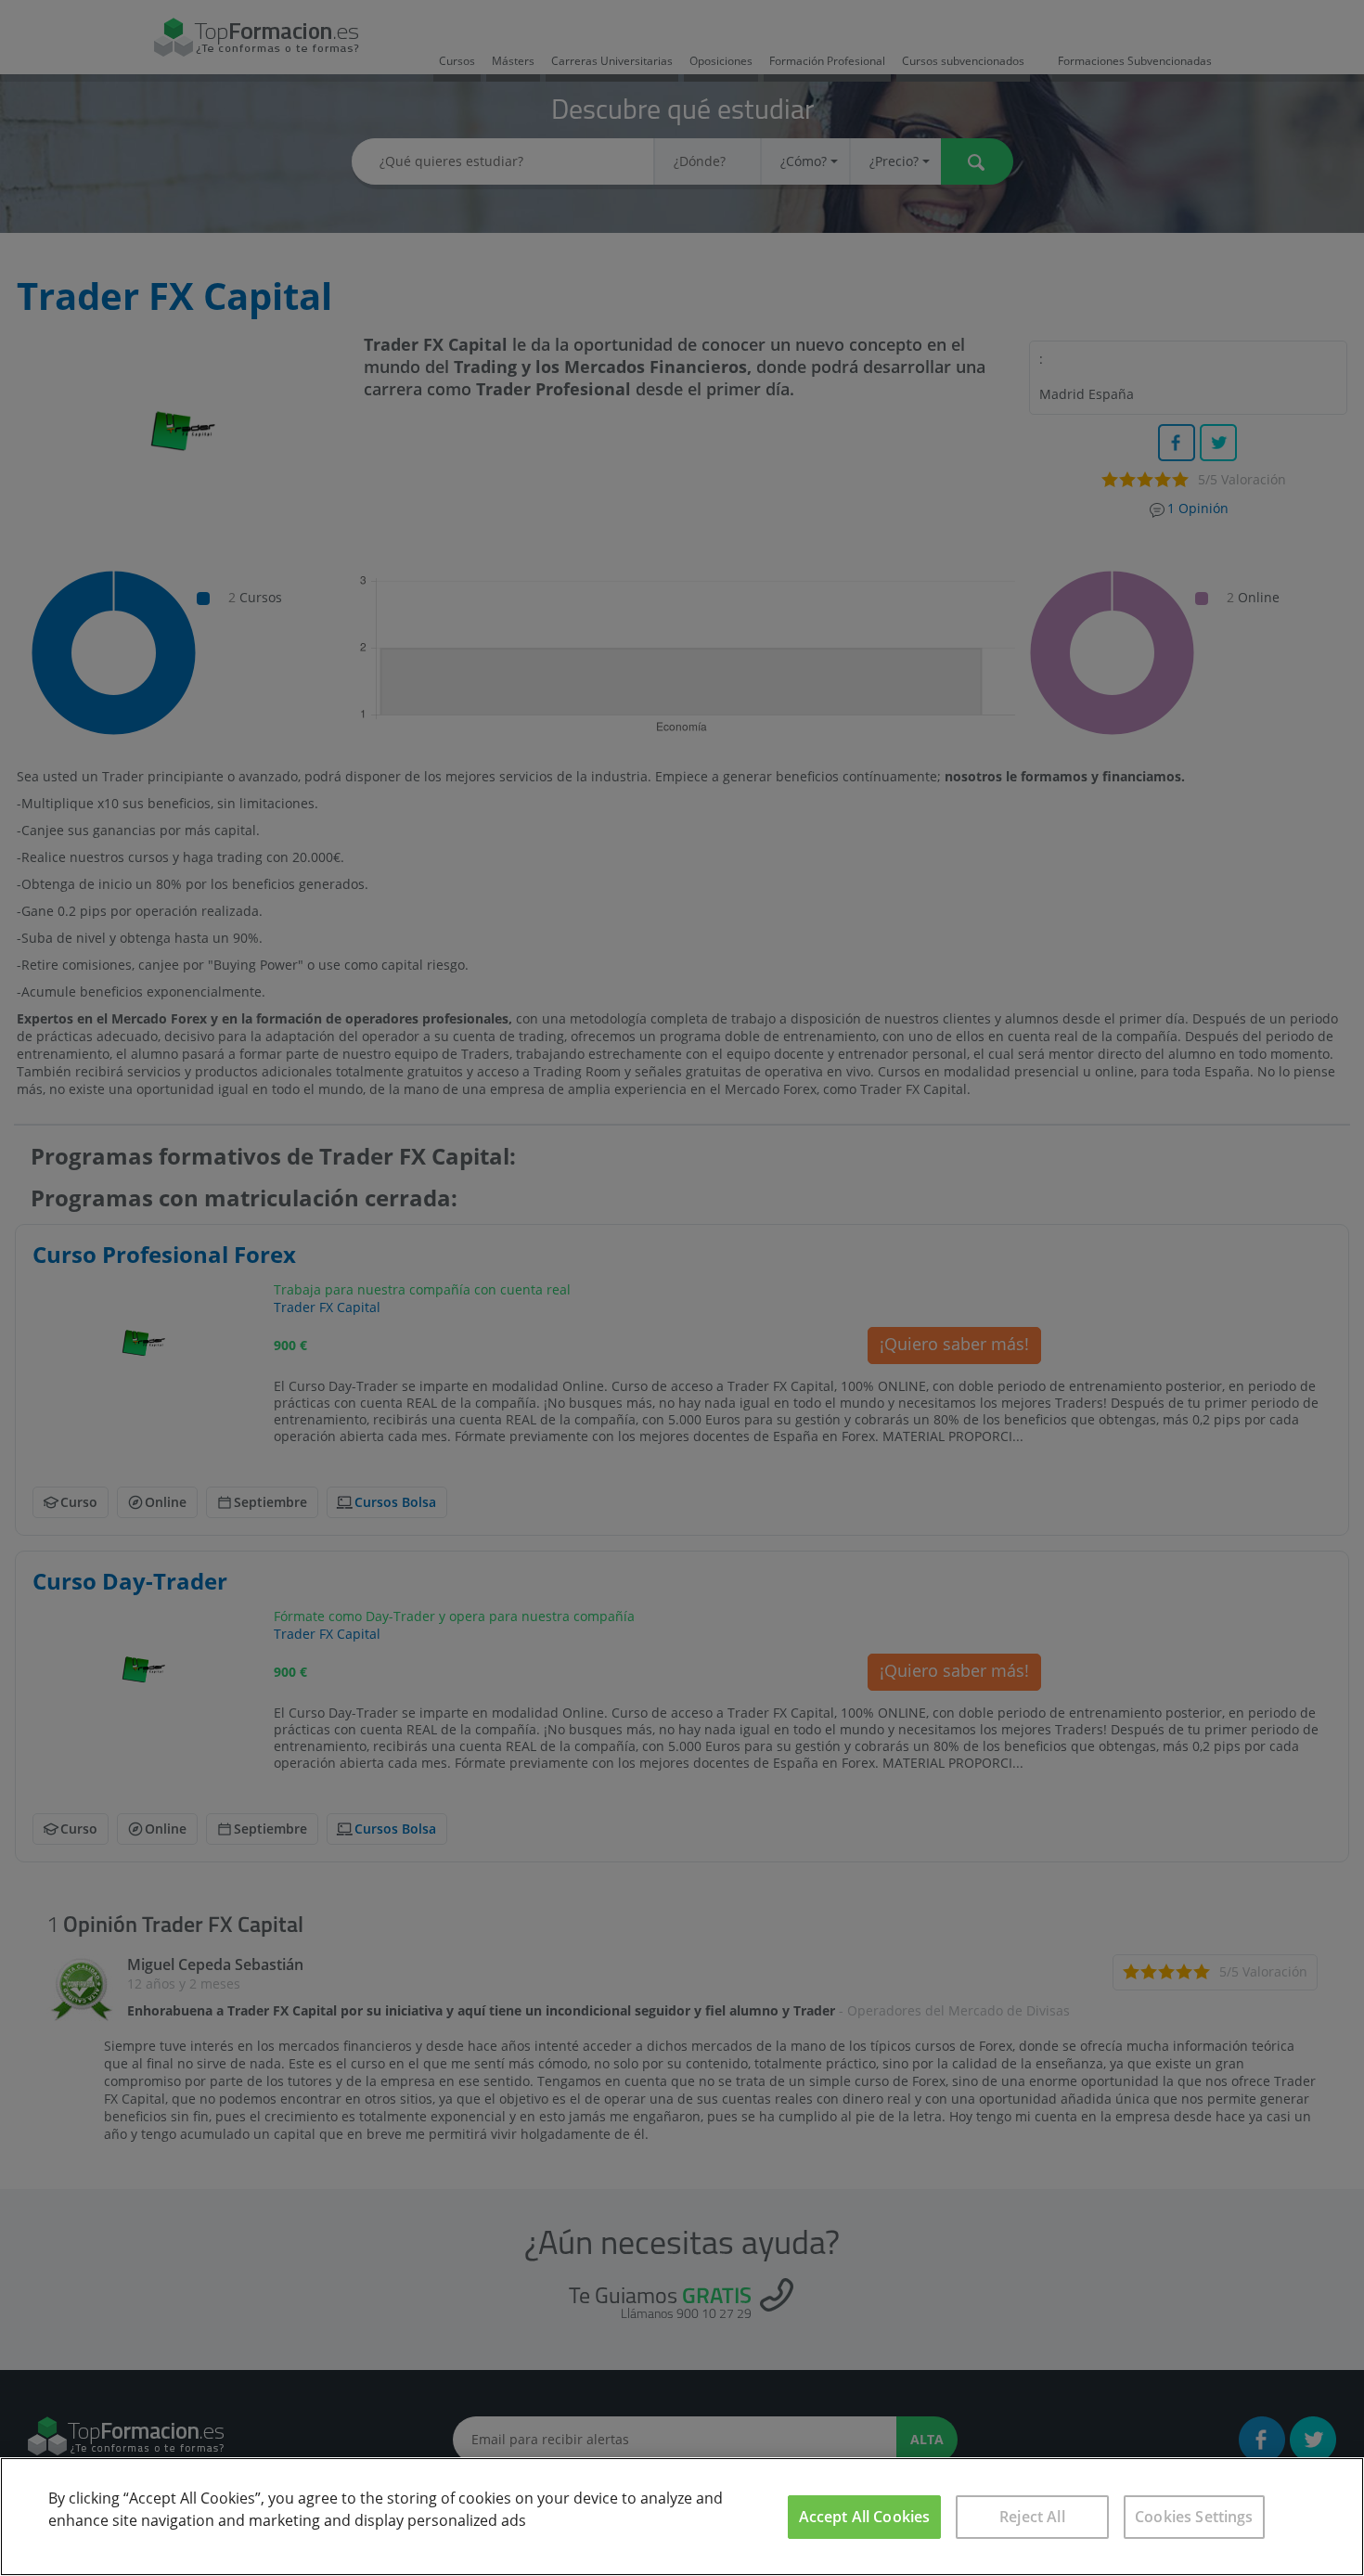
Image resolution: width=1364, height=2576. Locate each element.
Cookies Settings (1194, 2517)
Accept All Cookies (865, 2517)
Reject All (1032, 2517)
